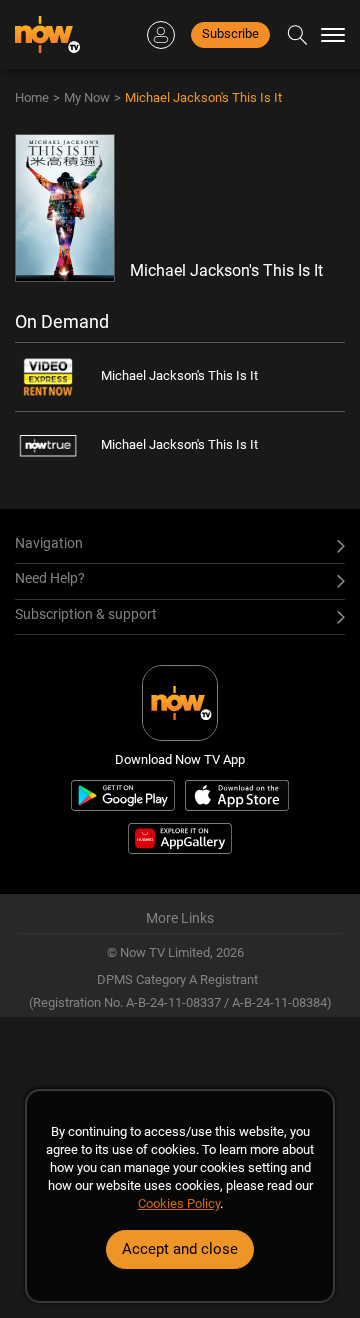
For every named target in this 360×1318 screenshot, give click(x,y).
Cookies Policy (179, 1203)
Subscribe (230, 33)
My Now (87, 97)
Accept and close (180, 1249)
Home (32, 97)
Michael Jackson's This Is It (203, 97)
